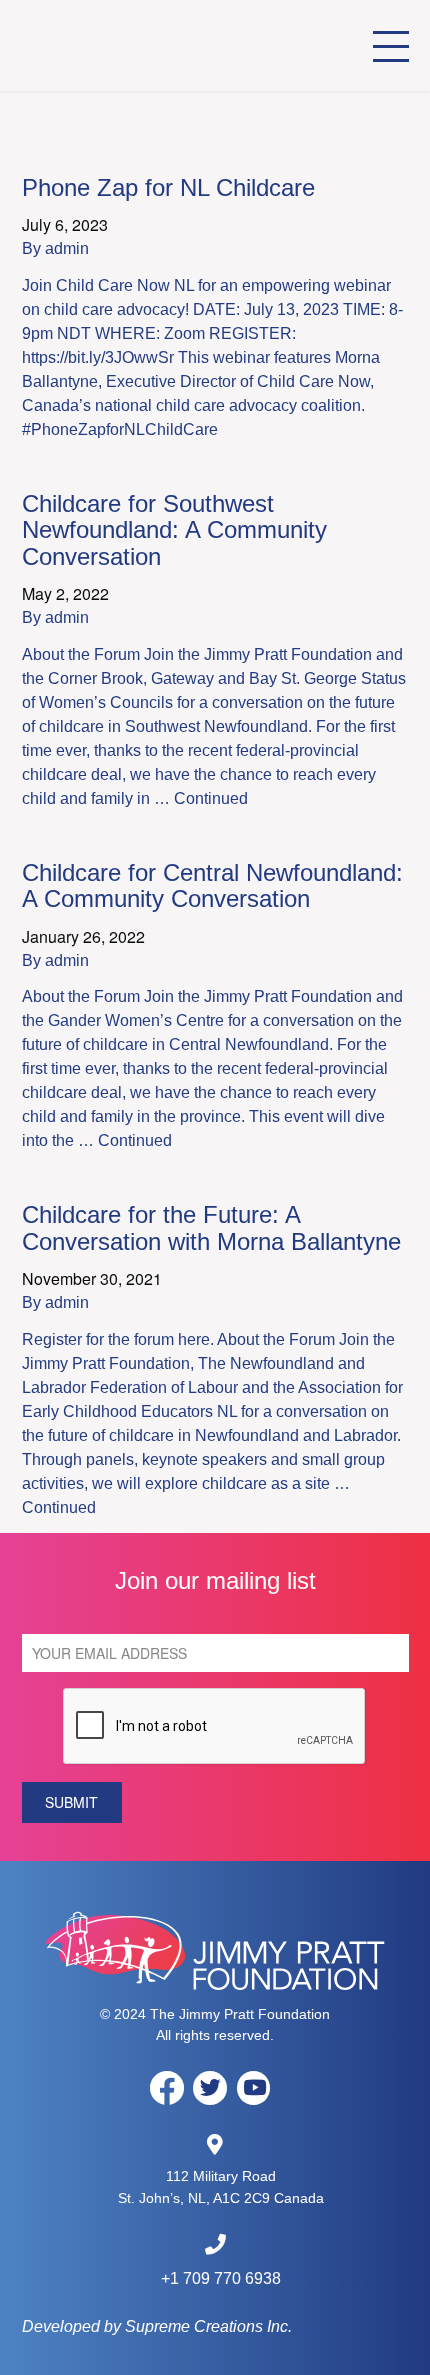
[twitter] (210, 2088)
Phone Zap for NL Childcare (168, 187)
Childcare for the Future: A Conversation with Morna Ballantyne (211, 1227)
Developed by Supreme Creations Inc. (157, 2326)
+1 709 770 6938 (221, 2278)
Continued (211, 798)
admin (67, 248)
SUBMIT (71, 1802)
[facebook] (167, 2087)
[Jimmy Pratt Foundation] (134, 45)
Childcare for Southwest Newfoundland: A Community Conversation (174, 530)
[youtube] (254, 2088)
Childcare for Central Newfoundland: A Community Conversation (212, 885)
